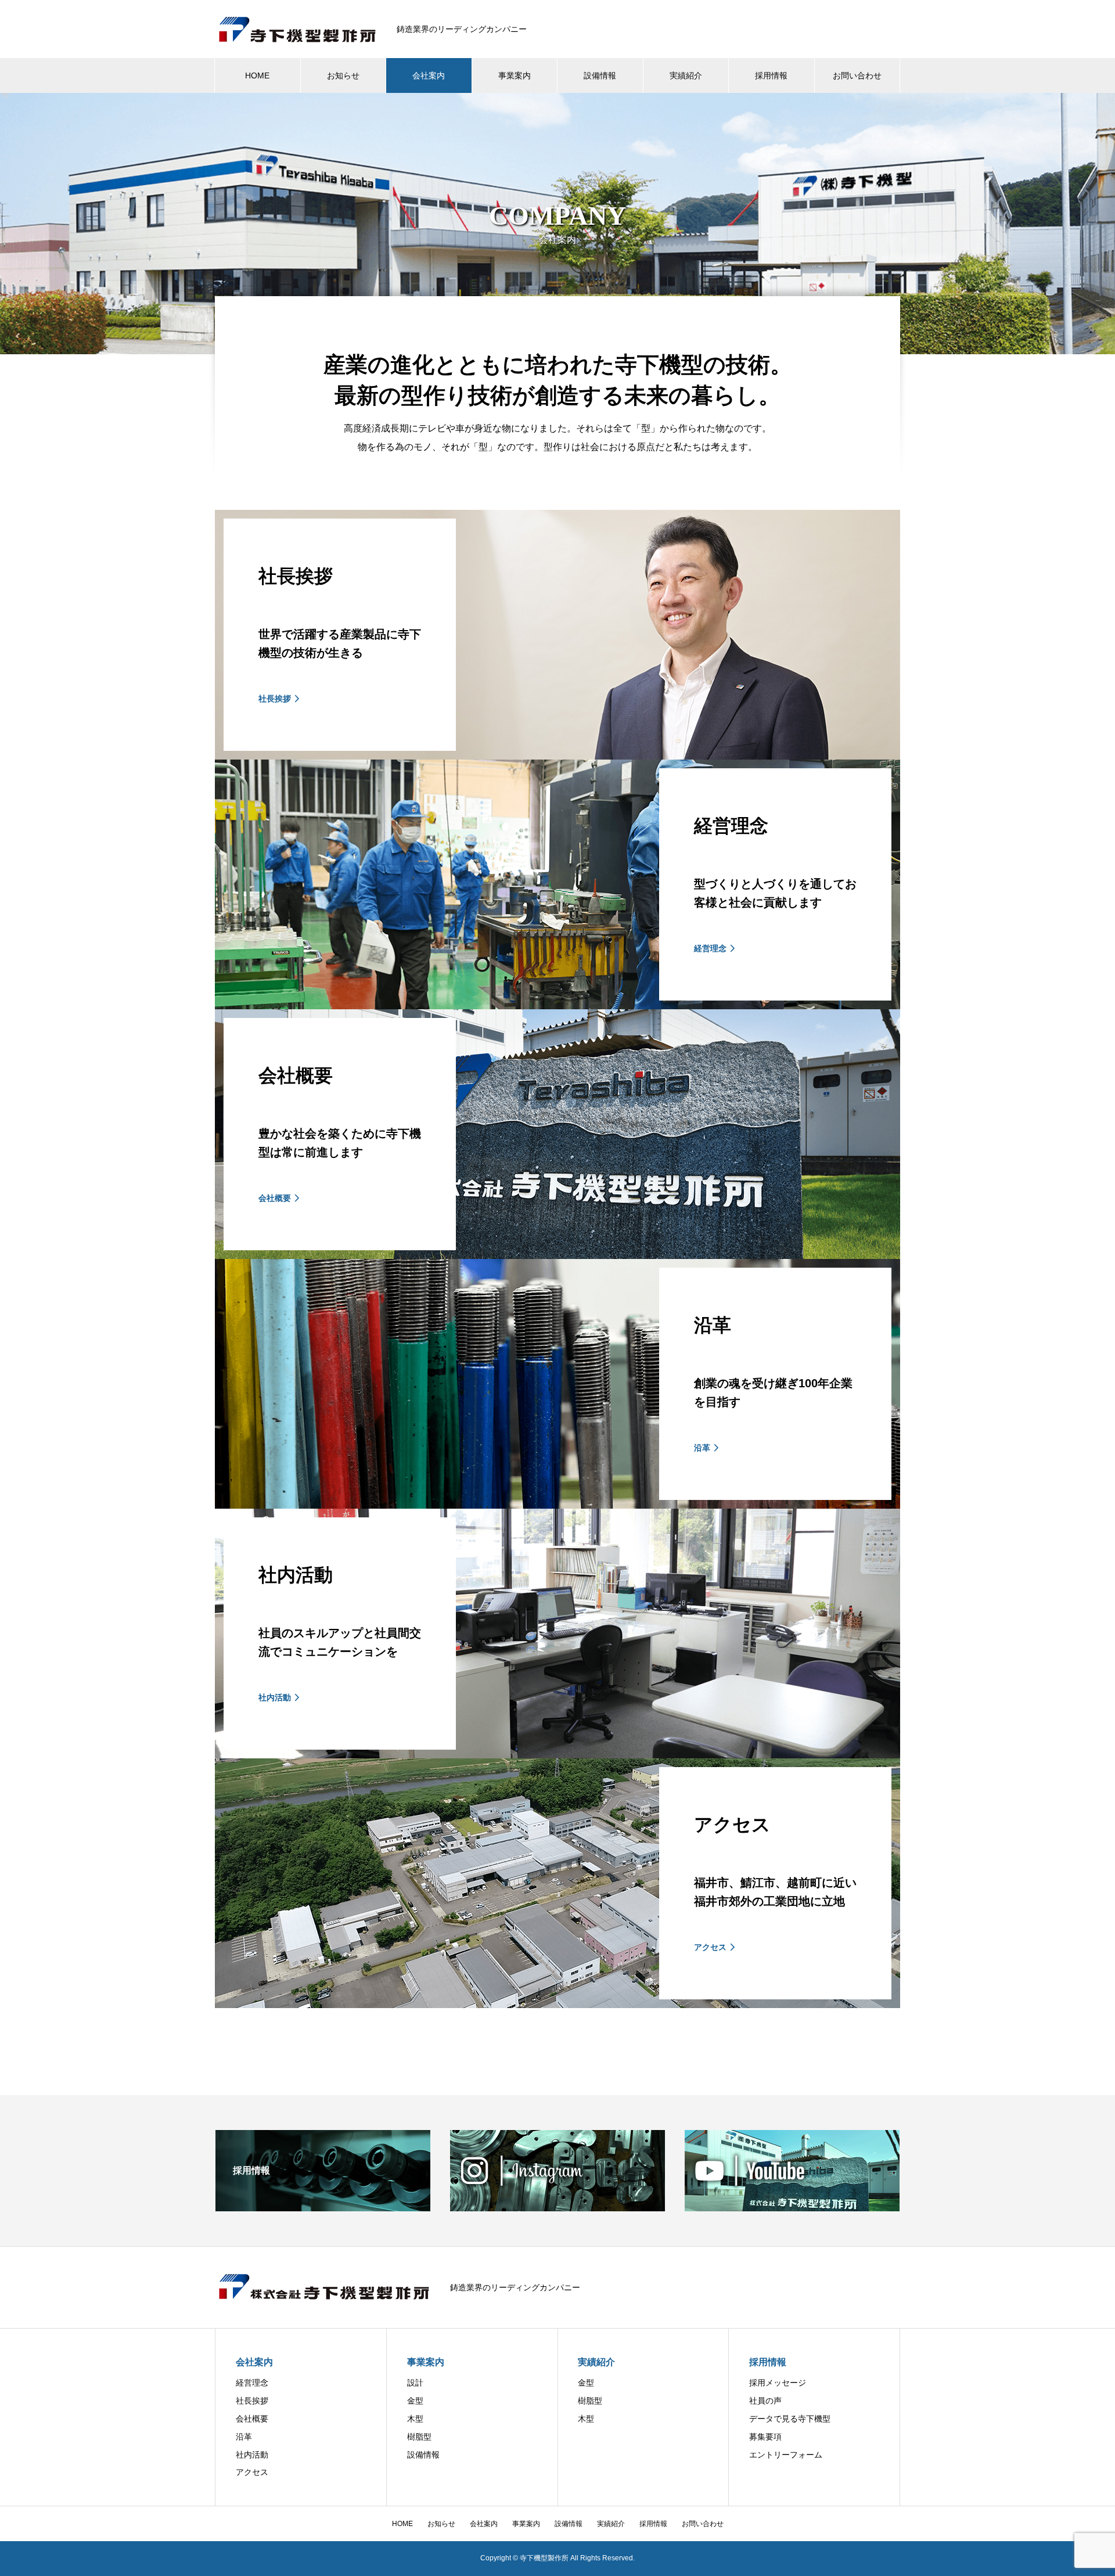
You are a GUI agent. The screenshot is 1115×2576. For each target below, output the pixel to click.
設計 (415, 2383)
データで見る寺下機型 (790, 2419)
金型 (415, 2401)
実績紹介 (686, 75)
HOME (257, 75)
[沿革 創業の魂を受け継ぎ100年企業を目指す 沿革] (557, 1504)
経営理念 (252, 2383)
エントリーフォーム (786, 2455)
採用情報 (771, 75)
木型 (415, 2419)
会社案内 (429, 75)
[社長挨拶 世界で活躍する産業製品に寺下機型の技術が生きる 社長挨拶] (557, 755)
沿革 (244, 2437)
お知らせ (343, 75)
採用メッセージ (778, 2383)
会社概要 (252, 2419)
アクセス (252, 2472)
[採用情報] (323, 2206)
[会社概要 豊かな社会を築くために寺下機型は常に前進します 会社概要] (557, 1254)
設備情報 (600, 75)
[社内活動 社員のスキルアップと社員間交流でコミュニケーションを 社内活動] (557, 1753)
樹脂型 (419, 2437)
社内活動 (252, 2455)
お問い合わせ (857, 75)
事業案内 (515, 75)
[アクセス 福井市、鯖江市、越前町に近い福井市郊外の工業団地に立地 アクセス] (557, 2003)
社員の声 (765, 2401)
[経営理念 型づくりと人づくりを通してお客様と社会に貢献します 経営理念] (557, 1004)
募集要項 (765, 2437)
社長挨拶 (252, 2401)
